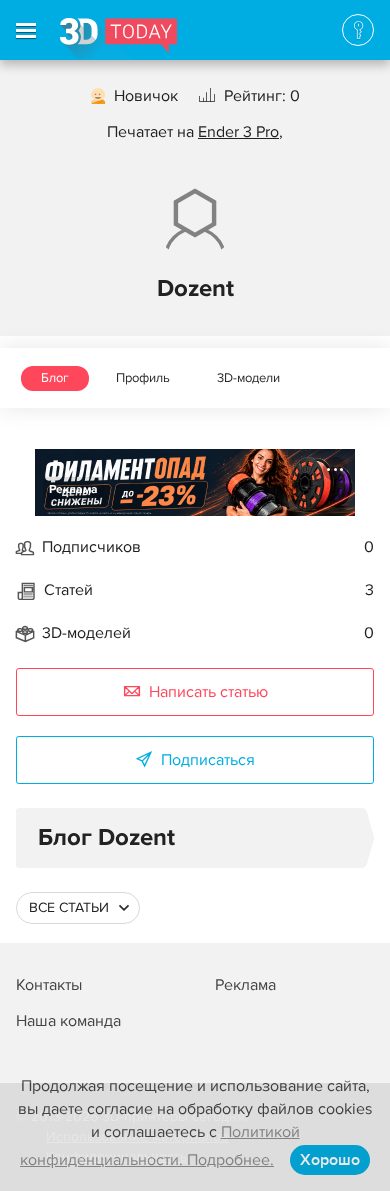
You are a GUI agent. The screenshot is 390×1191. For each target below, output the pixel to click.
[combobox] (78, 908)
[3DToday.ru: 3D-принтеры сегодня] (118, 39)
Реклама (73, 489)
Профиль (143, 378)
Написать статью (208, 692)
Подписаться (208, 760)
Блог (55, 378)
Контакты (49, 985)
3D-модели (248, 378)
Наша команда (68, 1021)
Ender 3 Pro (238, 132)
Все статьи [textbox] (69, 907)
